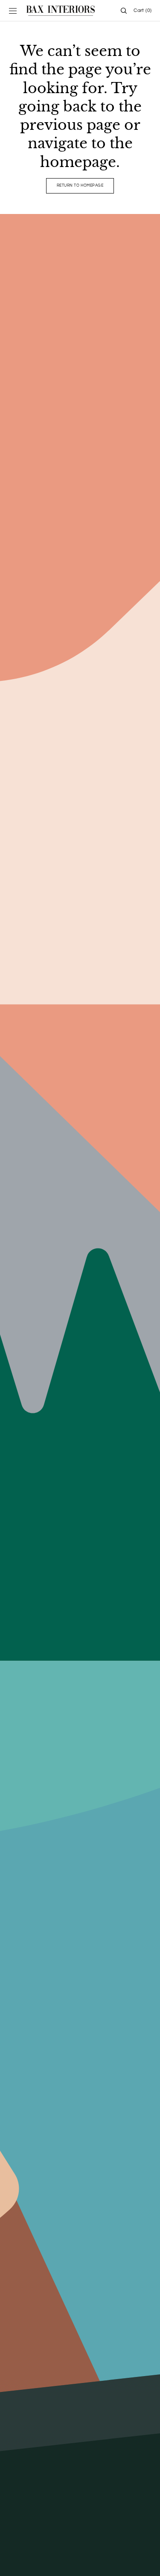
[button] (13, 11)
